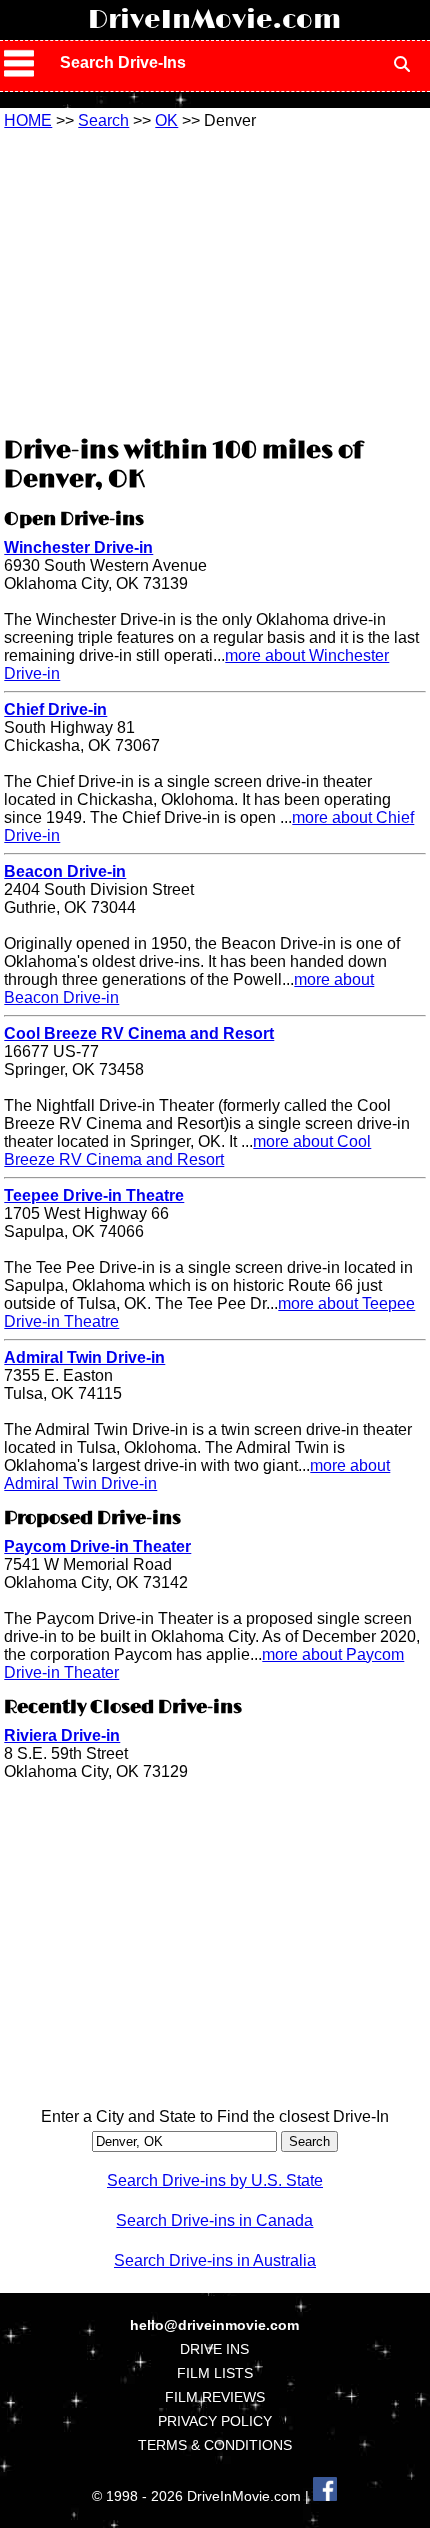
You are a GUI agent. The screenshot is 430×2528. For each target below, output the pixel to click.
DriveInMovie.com (214, 20)
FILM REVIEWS (215, 2397)
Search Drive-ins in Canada (214, 2220)
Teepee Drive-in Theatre (94, 1195)
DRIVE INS (214, 2349)
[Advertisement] (215, 280)
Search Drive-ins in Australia (215, 2260)
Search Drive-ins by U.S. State (215, 2180)
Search (103, 120)
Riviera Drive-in (62, 1735)
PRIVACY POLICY (215, 2421)
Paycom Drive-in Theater (97, 1546)
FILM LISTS (215, 2373)
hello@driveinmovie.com (214, 2325)
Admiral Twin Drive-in (84, 1357)
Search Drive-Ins (123, 62)
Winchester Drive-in (78, 547)
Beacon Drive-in (65, 871)
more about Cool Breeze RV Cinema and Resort (187, 1150)
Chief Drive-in (55, 709)
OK (166, 120)
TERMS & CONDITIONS (215, 2445)
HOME (28, 120)
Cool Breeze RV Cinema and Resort (139, 1033)
